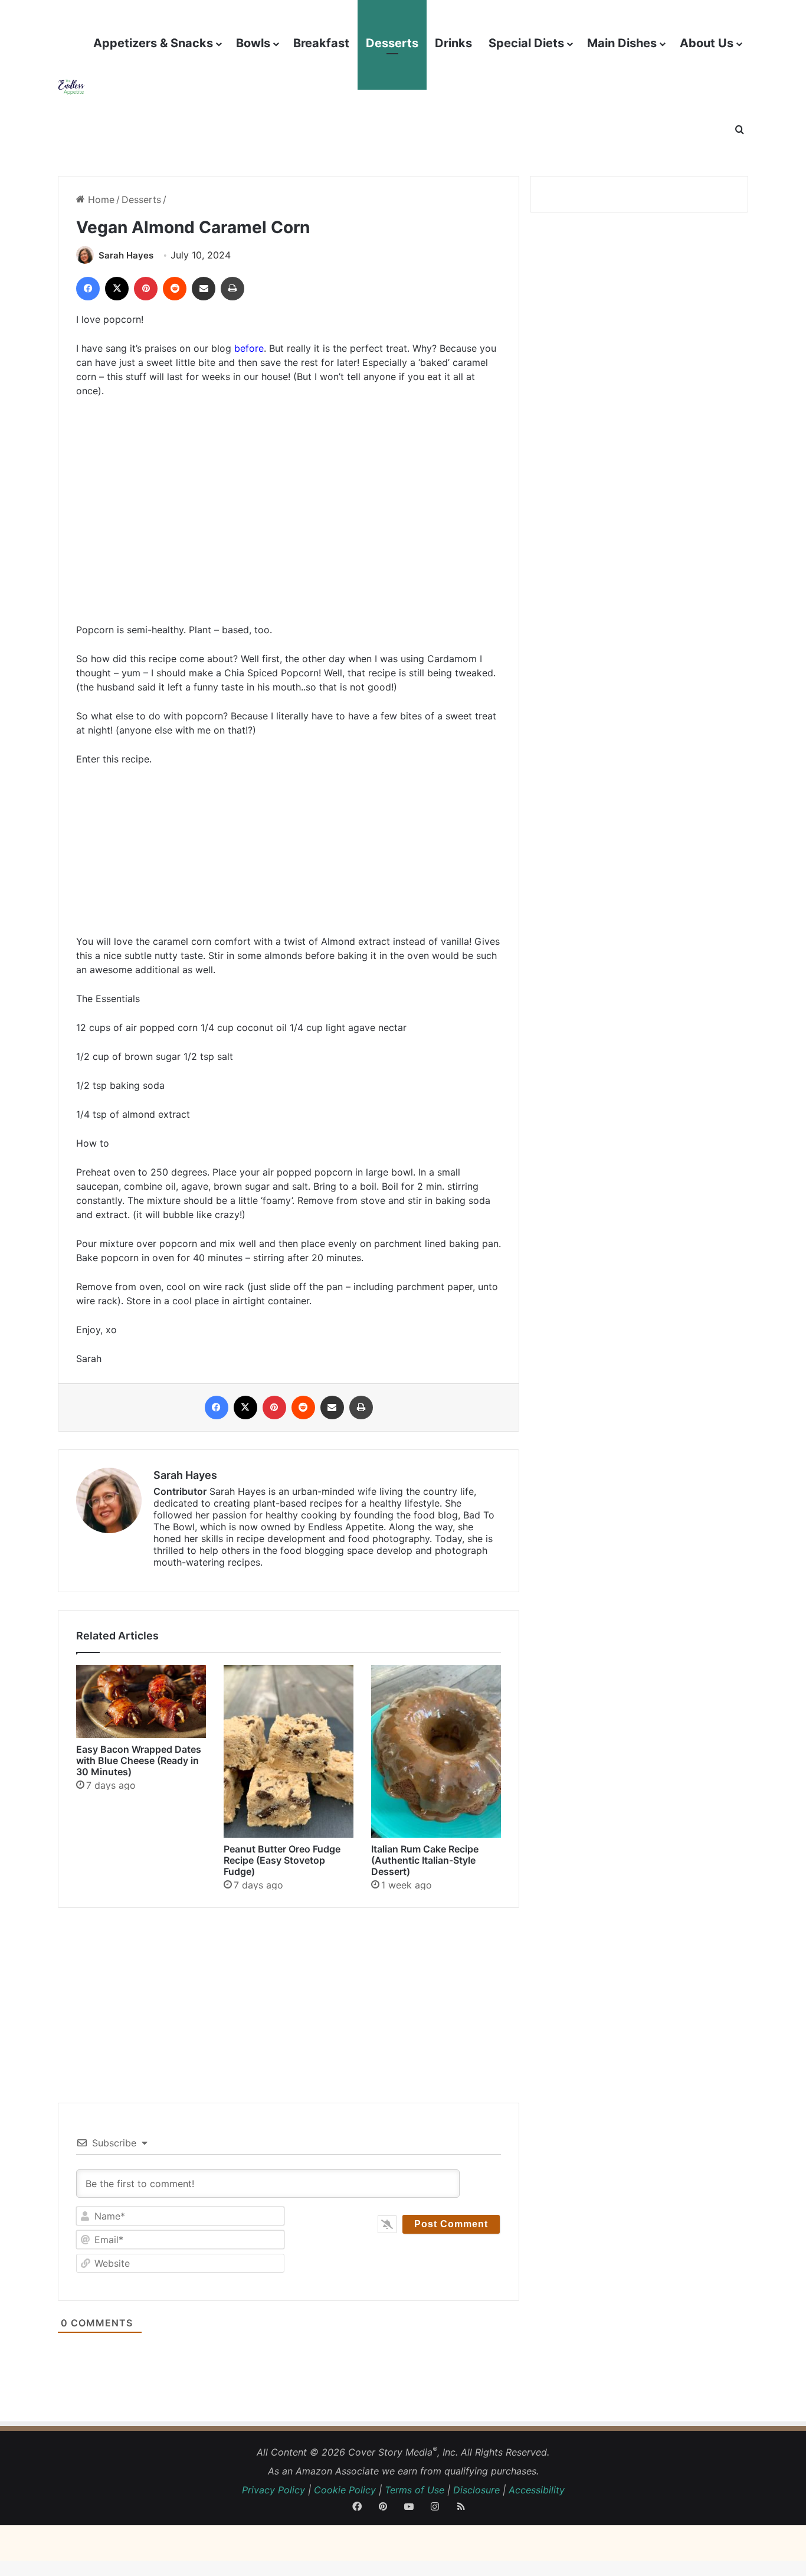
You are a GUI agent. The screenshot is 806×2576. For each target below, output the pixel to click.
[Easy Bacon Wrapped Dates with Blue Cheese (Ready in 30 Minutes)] (141, 1701)
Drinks (453, 43)
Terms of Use (415, 2490)
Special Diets (526, 43)
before (249, 348)
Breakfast (321, 43)
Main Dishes (622, 43)
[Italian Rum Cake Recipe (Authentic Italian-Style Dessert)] (436, 1751)
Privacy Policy (273, 2490)
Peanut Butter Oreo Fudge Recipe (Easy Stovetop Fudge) (282, 1860)
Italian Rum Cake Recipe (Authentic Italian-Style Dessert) (425, 1860)
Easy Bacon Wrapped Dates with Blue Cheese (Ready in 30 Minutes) (139, 1760)
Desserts (392, 43)
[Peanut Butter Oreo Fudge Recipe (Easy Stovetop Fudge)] (289, 1751)
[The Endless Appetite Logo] (71, 86)
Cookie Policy (345, 2490)
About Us (707, 43)
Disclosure (476, 2490)
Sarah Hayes (126, 255)
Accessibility (537, 2490)
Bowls (253, 43)
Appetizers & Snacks (153, 43)
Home (100, 199)
